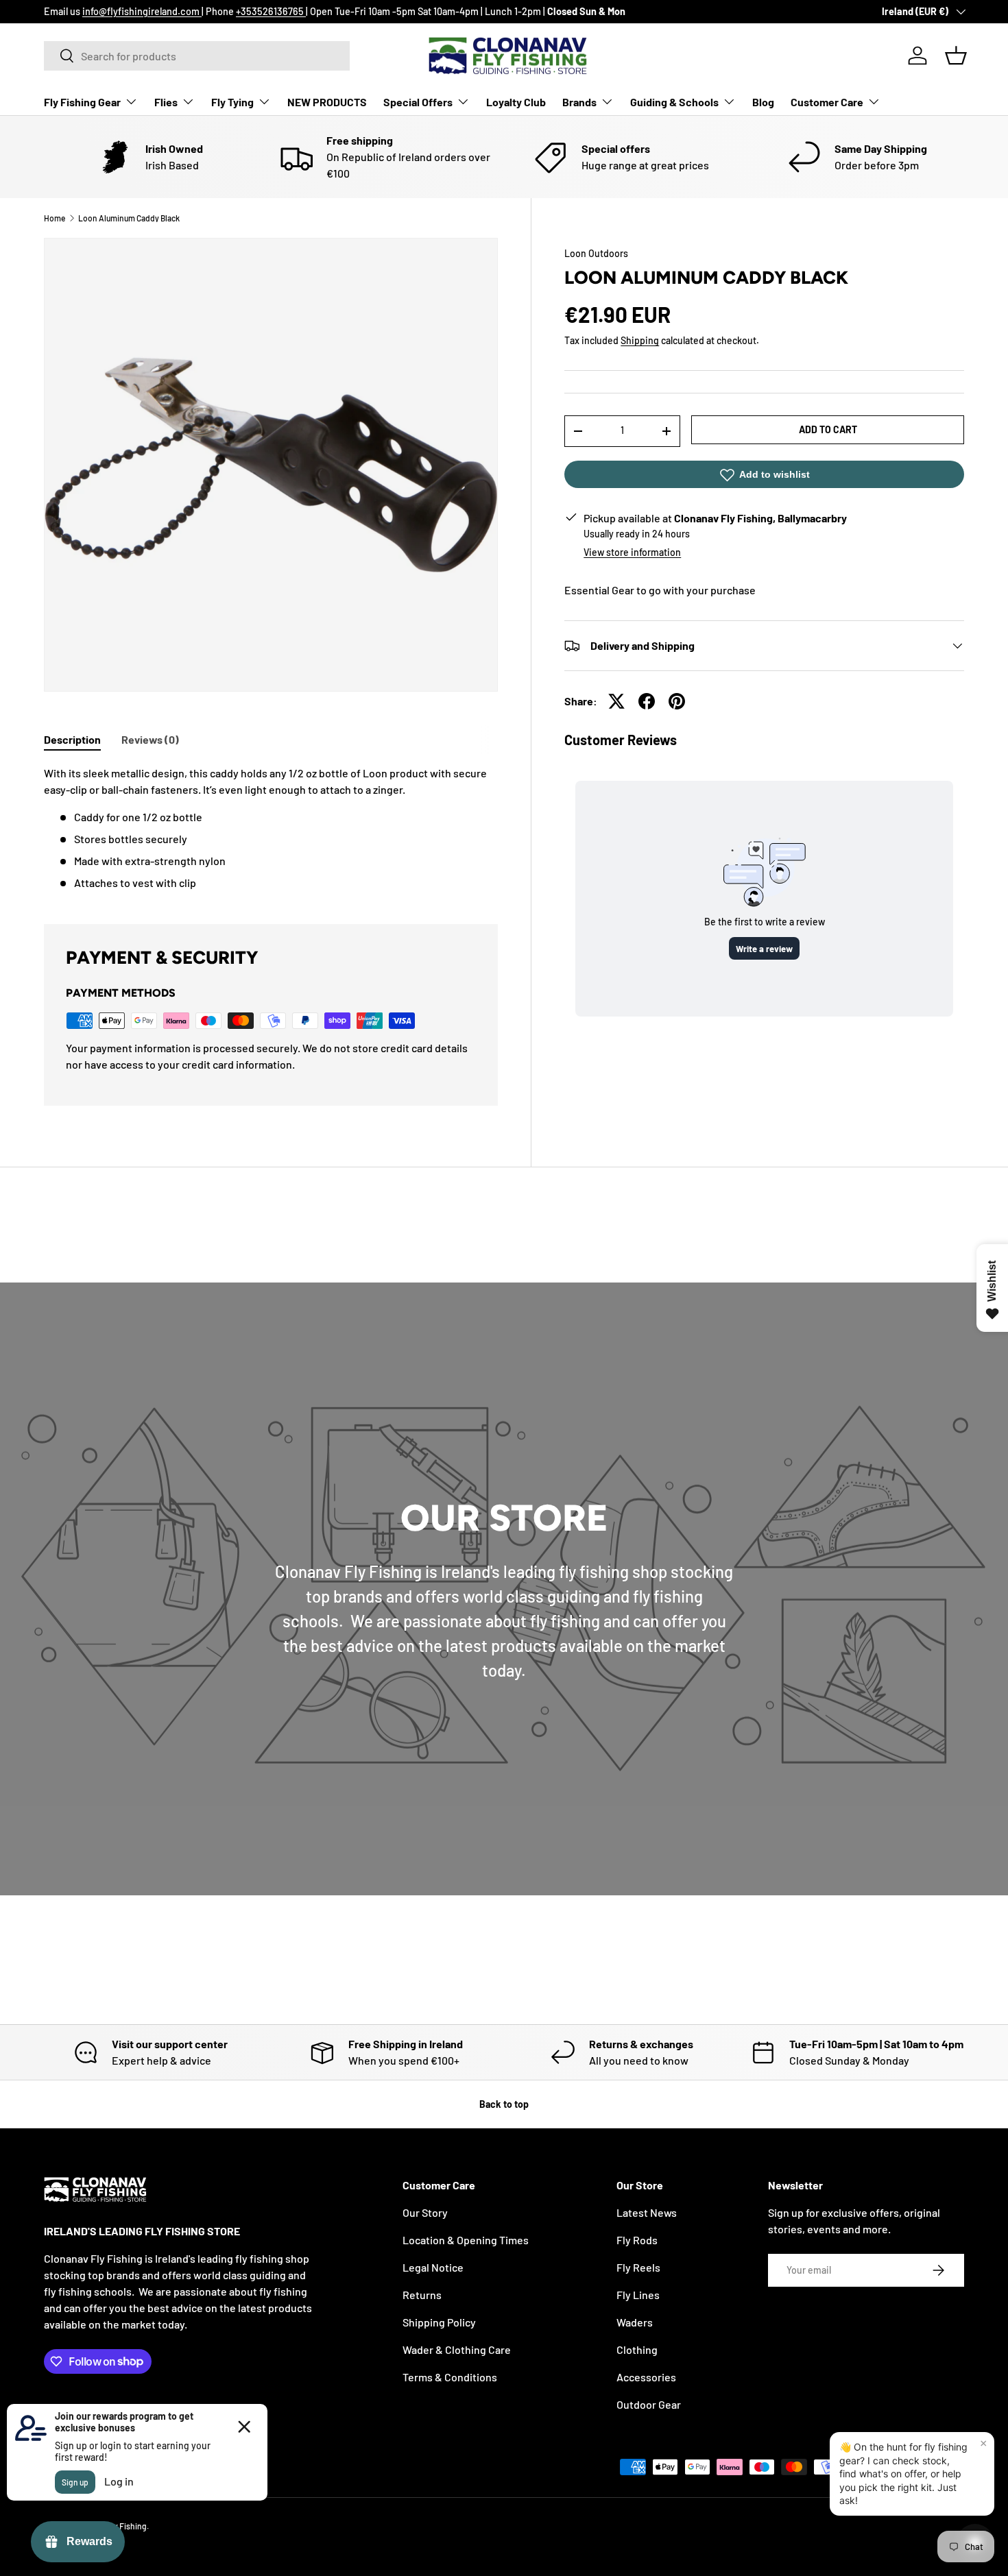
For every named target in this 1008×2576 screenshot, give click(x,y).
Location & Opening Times (466, 2240)
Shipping (640, 341)
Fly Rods (637, 2240)
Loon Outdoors (596, 253)
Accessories (646, 2377)
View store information (632, 552)
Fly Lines (638, 2295)
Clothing (637, 2349)
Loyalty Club (516, 102)
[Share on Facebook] (647, 701)
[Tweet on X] (616, 701)
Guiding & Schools (674, 102)
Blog (763, 102)
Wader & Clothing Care (457, 2349)
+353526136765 (271, 11)
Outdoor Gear (649, 2404)
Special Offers (418, 102)
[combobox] (197, 56)
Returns (422, 2295)
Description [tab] (72, 739)
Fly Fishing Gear (82, 102)
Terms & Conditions (450, 2377)
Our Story (425, 2212)
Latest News (647, 2212)
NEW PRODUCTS (327, 102)
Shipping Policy (439, 2322)
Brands (579, 102)
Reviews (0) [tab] (150, 739)
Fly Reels (638, 2267)
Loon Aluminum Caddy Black (129, 218)
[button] (956, 56)
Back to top (504, 2104)
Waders (635, 2322)
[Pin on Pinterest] (677, 701)
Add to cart (828, 429)
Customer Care (827, 102)
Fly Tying (232, 102)
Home (55, 218)
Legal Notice (433, 2267)
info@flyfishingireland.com (142, 11)
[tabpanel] (271, 828)
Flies (166, 102)
